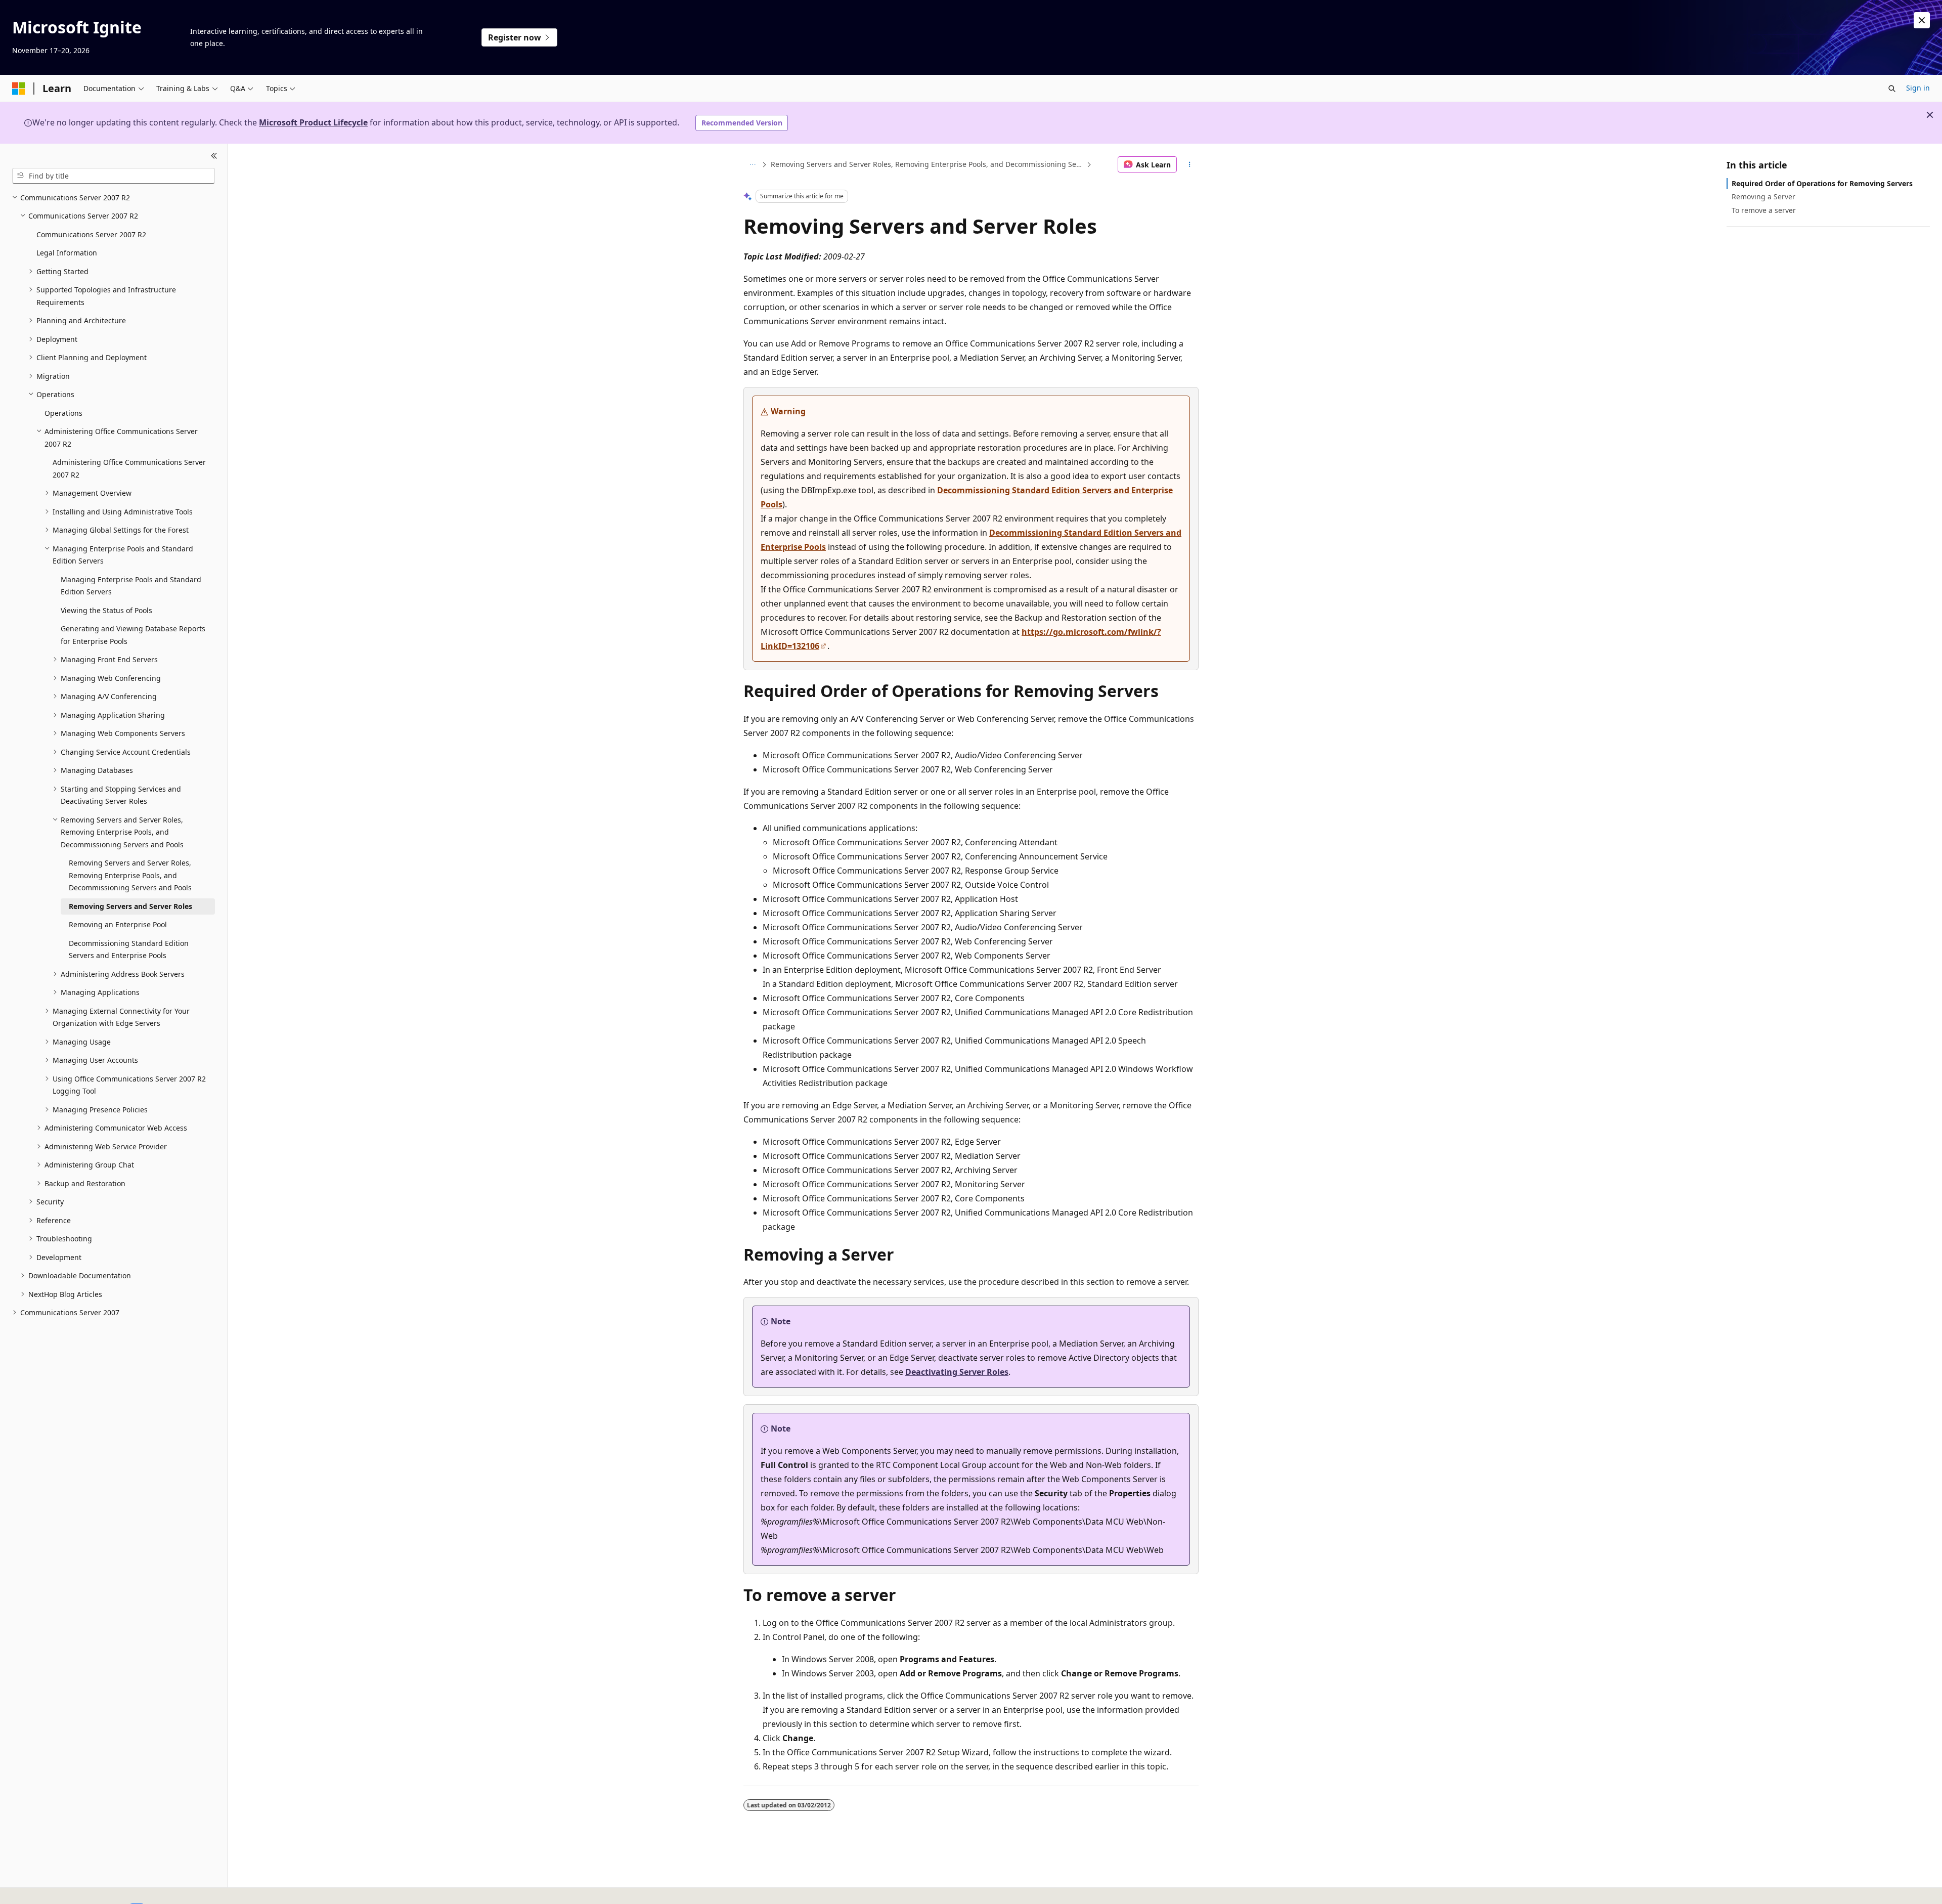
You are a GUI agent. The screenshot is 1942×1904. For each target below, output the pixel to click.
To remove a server (1764, 210)
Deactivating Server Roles (957, 1372)
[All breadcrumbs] (752, 164)
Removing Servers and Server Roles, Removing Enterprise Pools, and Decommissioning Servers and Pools (928, 164)
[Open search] (1892, 89)
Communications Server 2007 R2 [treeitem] (91, 234)
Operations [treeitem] (63, 413)
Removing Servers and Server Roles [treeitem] (130, 906)
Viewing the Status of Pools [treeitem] (106, 610)
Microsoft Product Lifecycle (313, 122)
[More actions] (1190, 164)
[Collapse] (214, 156)
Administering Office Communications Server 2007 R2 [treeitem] (129, 468)
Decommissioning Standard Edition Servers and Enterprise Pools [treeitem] (129, 949)
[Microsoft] (19, 89)
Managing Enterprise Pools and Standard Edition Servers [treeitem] (131, 586)
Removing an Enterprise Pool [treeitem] (118, 924)
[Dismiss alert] (1922, 20)
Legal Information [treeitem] (67, 253)
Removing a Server (1763, 197)
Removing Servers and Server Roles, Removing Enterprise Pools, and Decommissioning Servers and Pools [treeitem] (130, 875)
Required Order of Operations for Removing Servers (1822, 183)
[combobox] (114, 176)
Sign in (1918, 88)
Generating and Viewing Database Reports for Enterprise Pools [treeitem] (133, 635)
